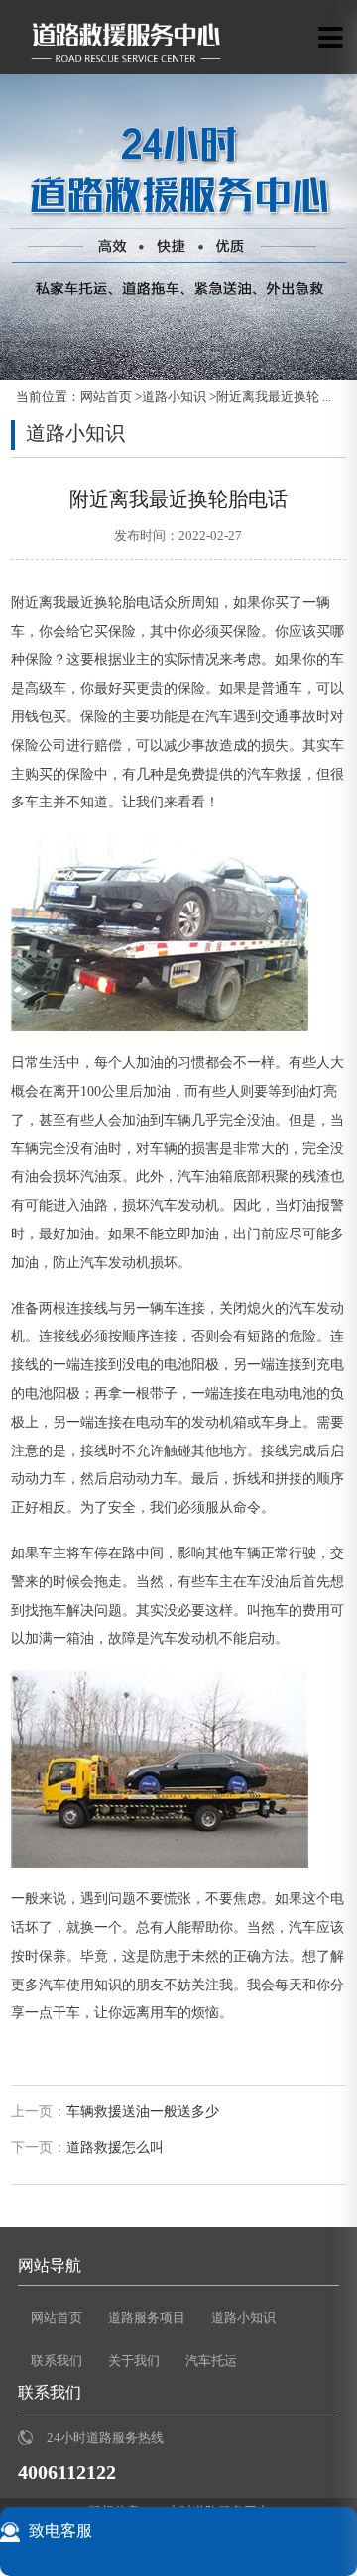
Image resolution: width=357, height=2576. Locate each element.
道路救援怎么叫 (115, 2147)
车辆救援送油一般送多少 (143, 2112)
